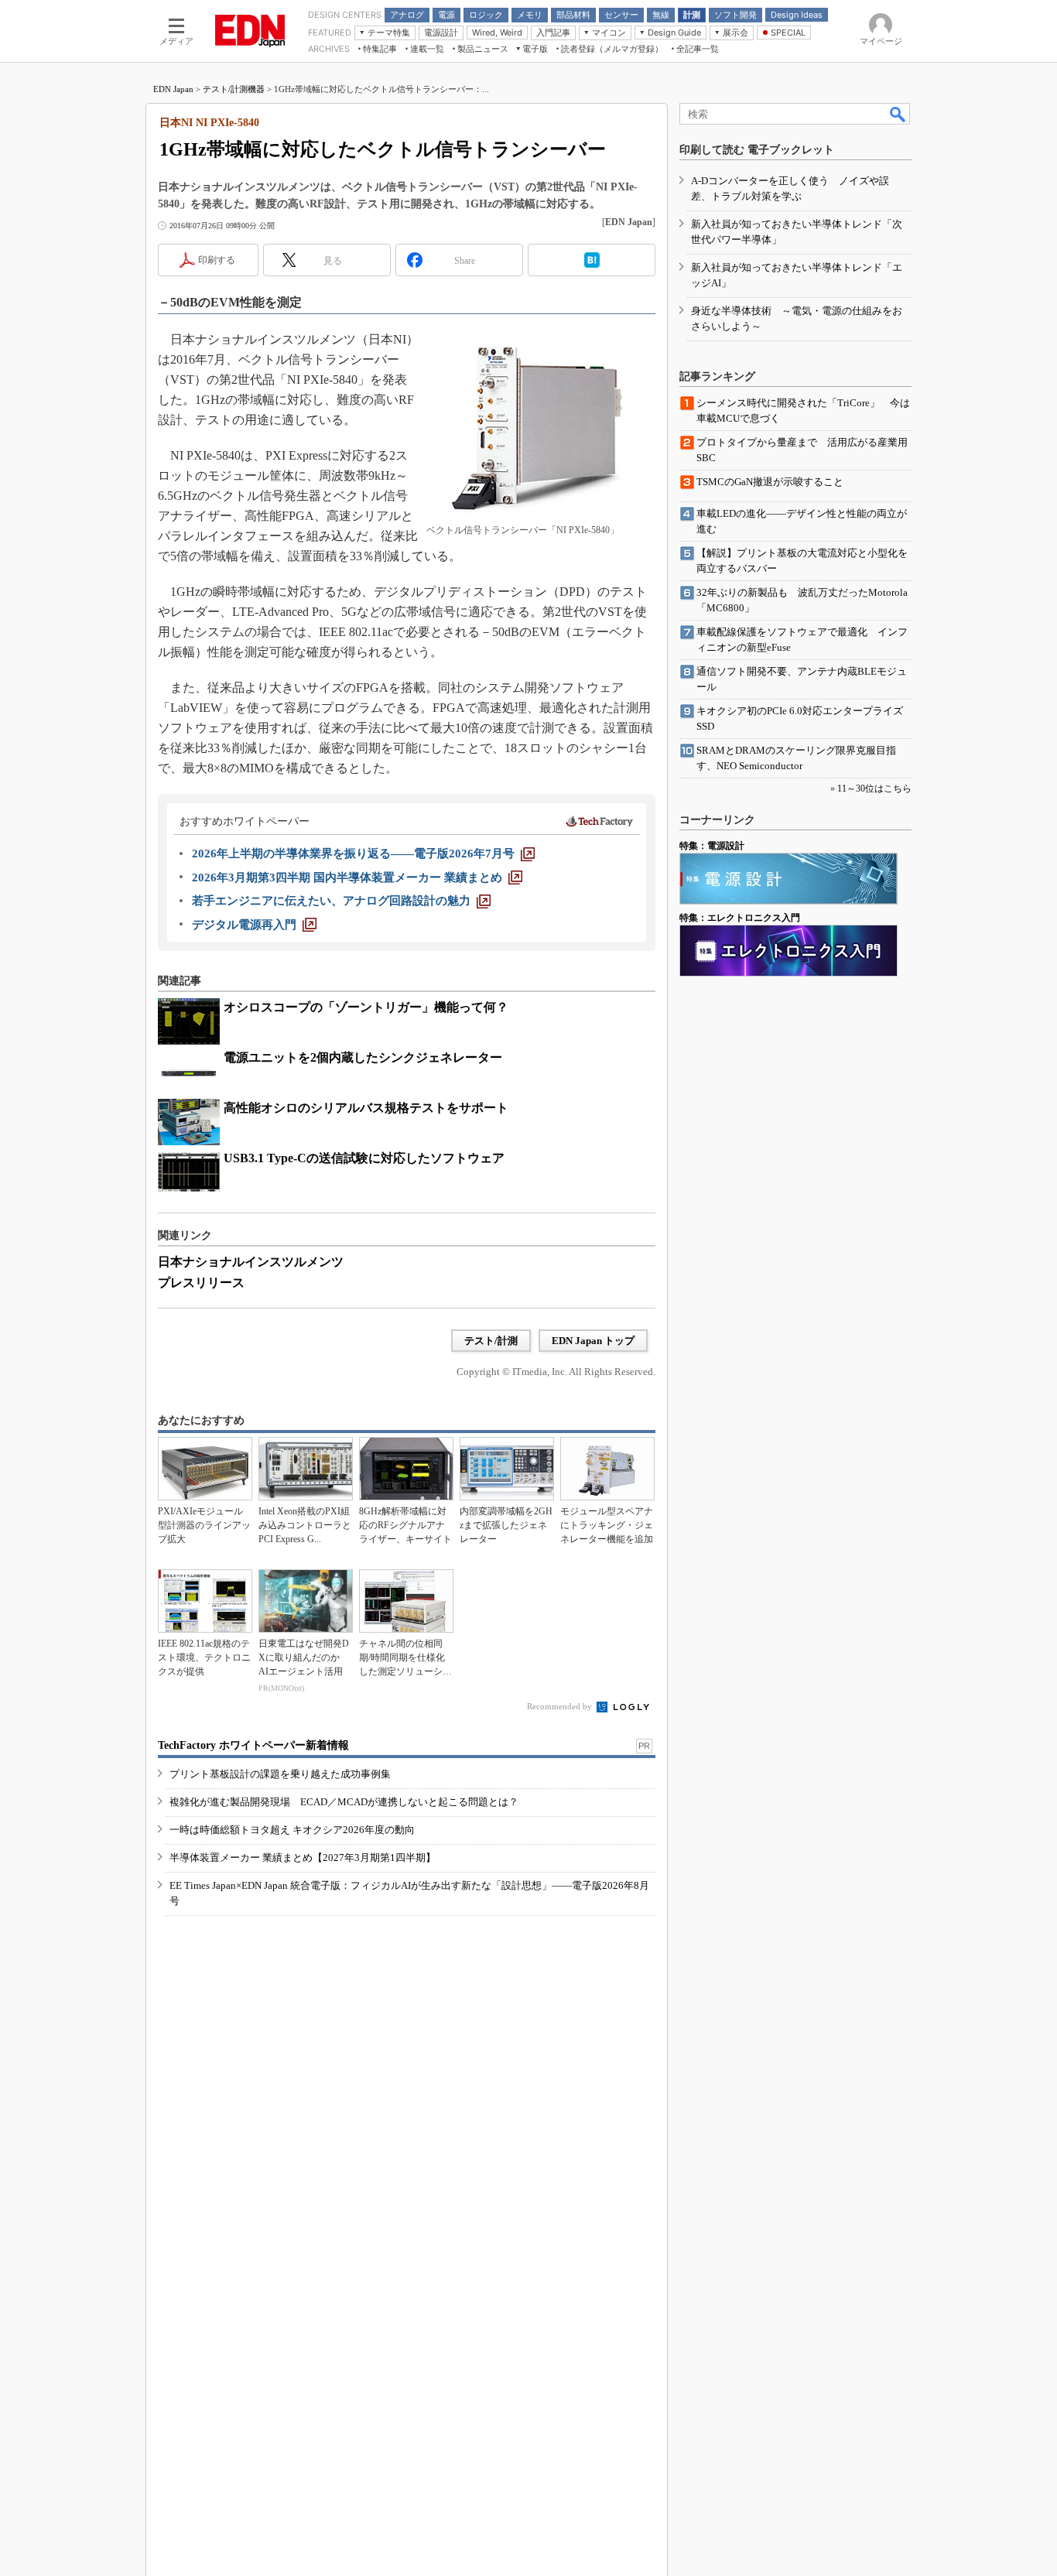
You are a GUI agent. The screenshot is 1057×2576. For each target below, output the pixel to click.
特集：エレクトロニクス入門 (740, 918)
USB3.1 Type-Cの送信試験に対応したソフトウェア (364, 1158)
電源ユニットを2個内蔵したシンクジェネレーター (363, 1057)
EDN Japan (173, 89)
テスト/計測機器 (234, 89)
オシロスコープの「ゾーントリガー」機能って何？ (366, 1007)
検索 (898, 114)
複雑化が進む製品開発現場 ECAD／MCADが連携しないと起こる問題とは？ (344, 1802)
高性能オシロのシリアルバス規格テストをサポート (366, 1108)
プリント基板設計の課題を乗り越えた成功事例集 (280, 1774)
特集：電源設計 (712, 846)
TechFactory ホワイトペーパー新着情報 (253, 1745)
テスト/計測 (491, 1341)
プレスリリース (201, 1283)
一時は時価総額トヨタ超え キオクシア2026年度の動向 (292, 1830)
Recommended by (561, 1706)
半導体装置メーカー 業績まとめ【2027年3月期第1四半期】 (303, 1858)
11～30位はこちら (874, 789)
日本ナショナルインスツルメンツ (251, 1262)
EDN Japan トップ (593, 1341)
